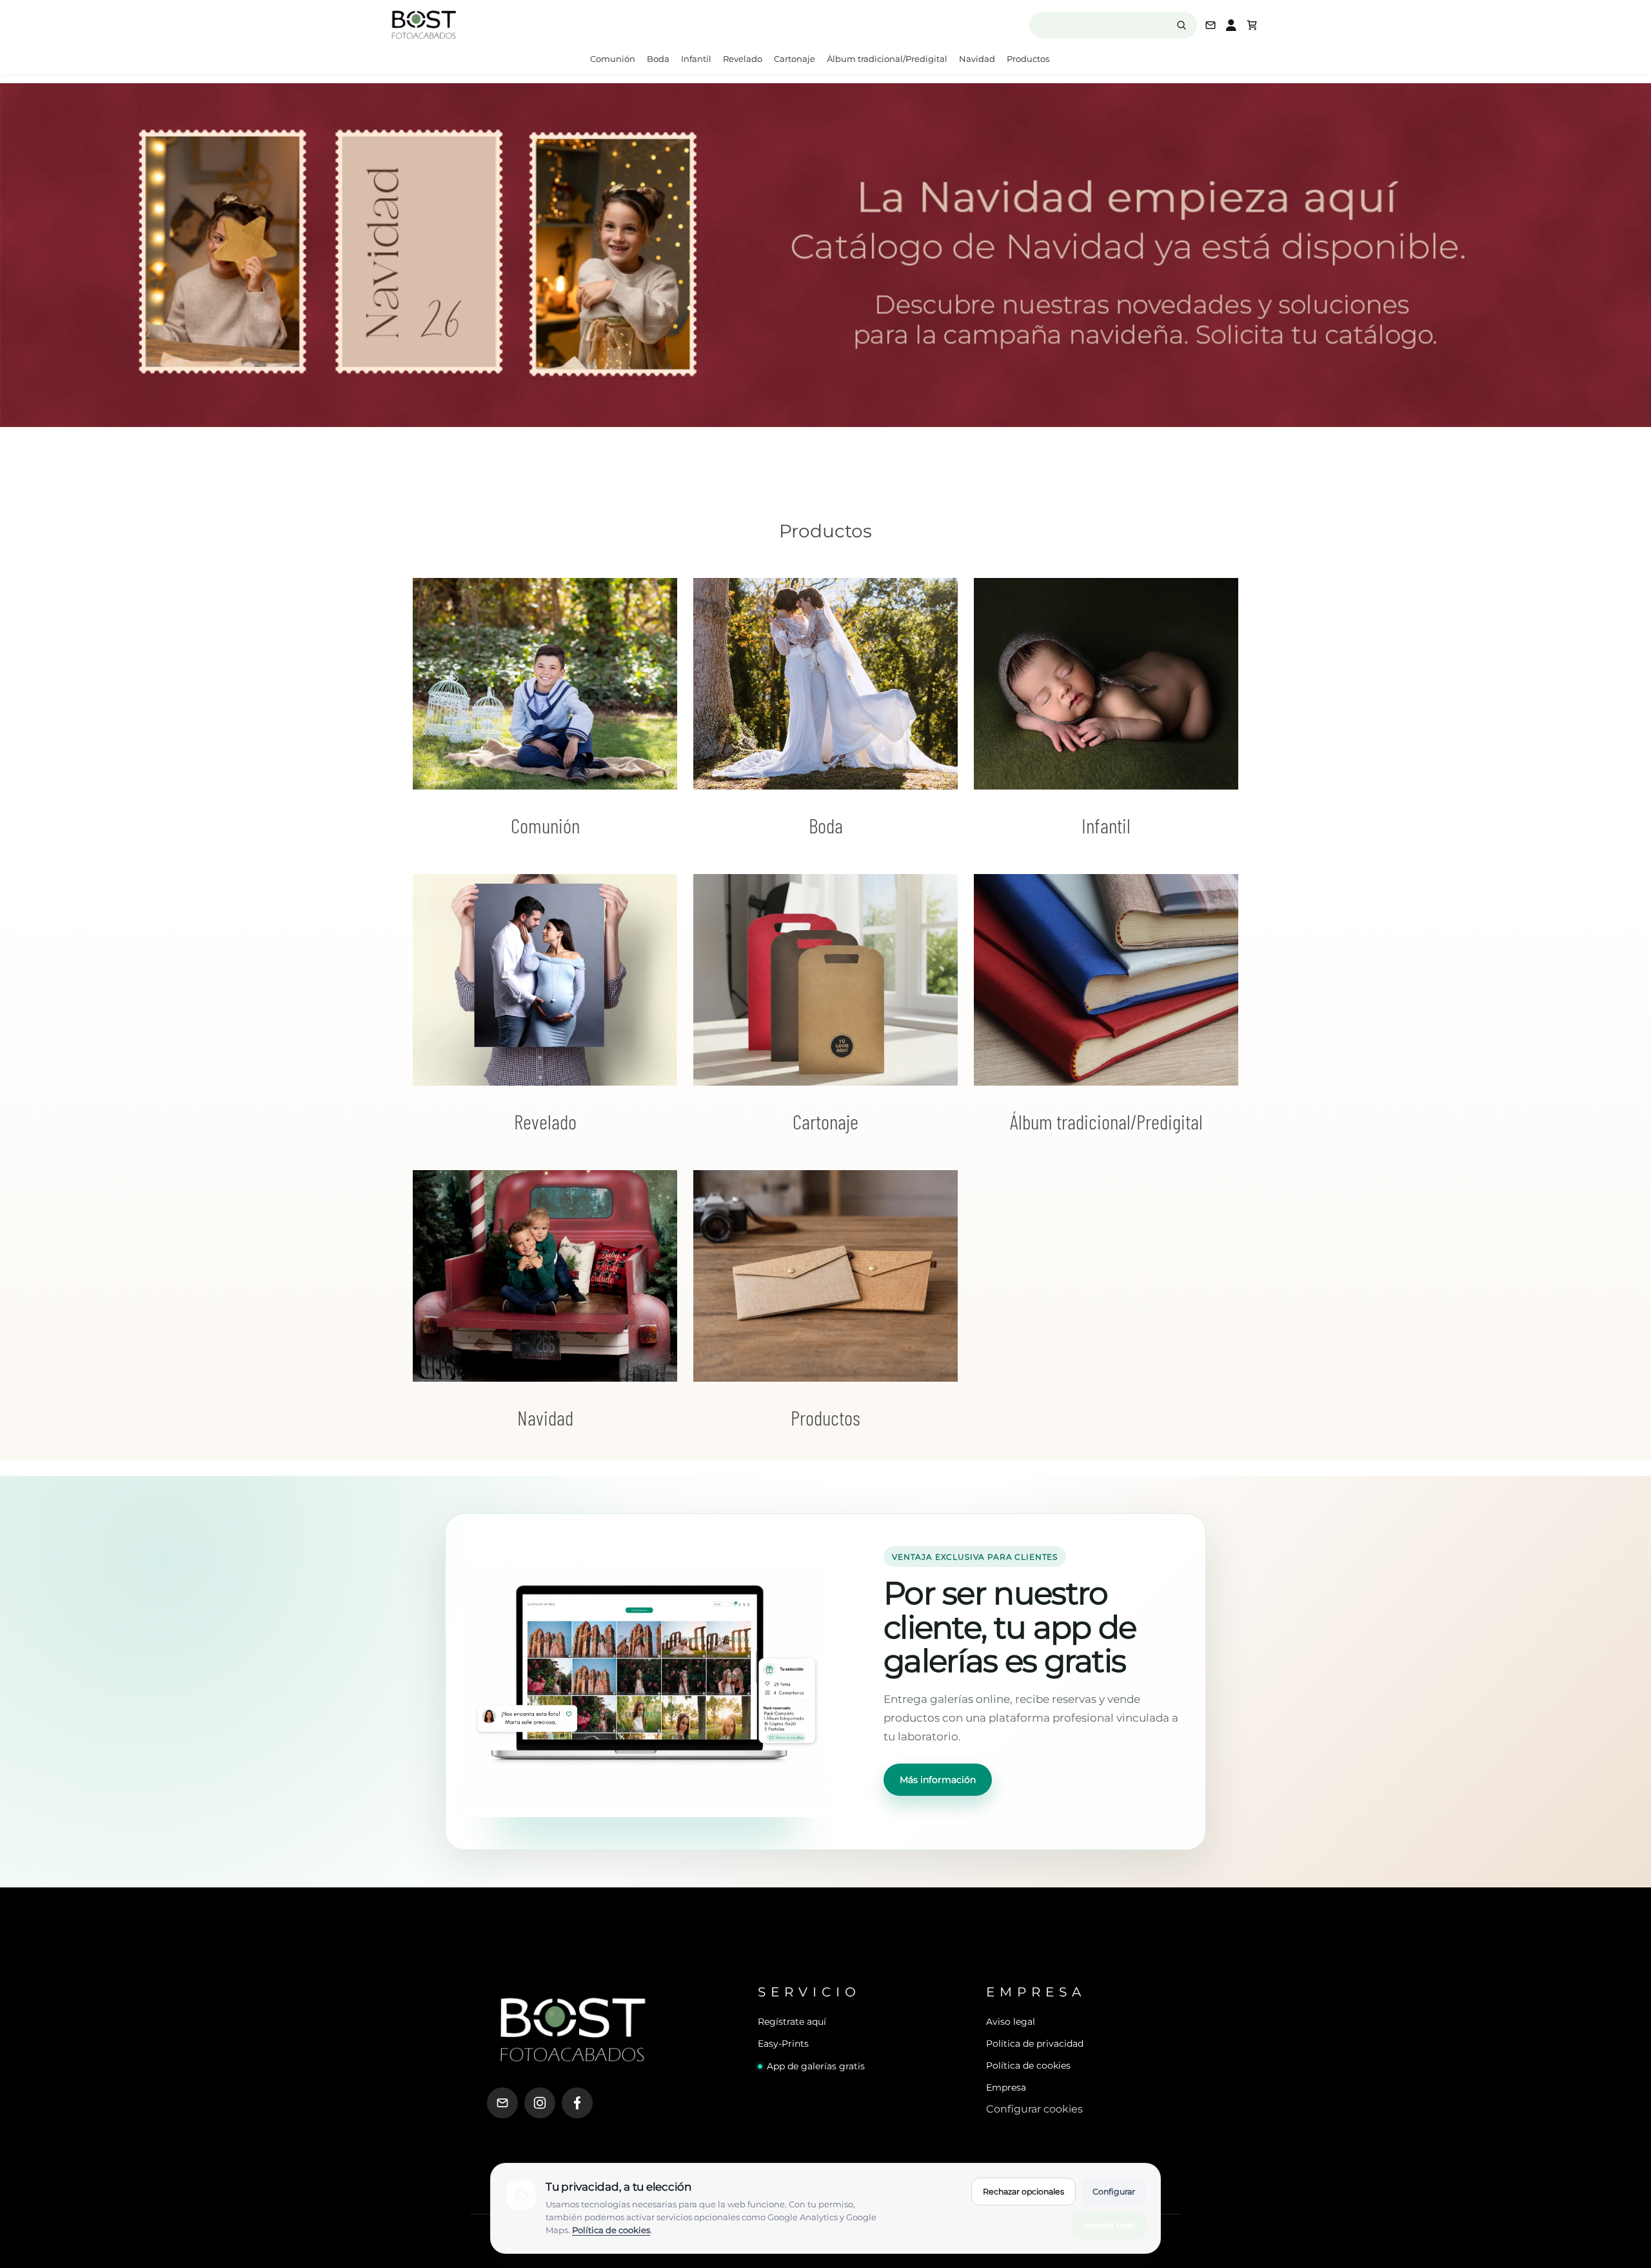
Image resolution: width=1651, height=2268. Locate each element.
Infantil (696, 59)
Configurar (1114, 2192)
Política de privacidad (1035, 2044)
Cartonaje (795, 59)
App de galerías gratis (816, 2066)
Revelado (743, 59)
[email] (502, 2103)
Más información (938, 1780)
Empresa (1006, 2087)
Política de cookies (1028, 2065)
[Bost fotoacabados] (490, 25)
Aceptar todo (1109, 2225)
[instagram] (540, 2103)
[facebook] (577, 2103)
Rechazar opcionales (1023, 2192)
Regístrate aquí (792, 2022)
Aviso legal (1011, 2022)
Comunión (613, 59)
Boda (658, 59)
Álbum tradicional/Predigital (887, 59)
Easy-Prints (783, 2044)
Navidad (977, 59)
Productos (1028, 59)
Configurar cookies (1034, 2109)
